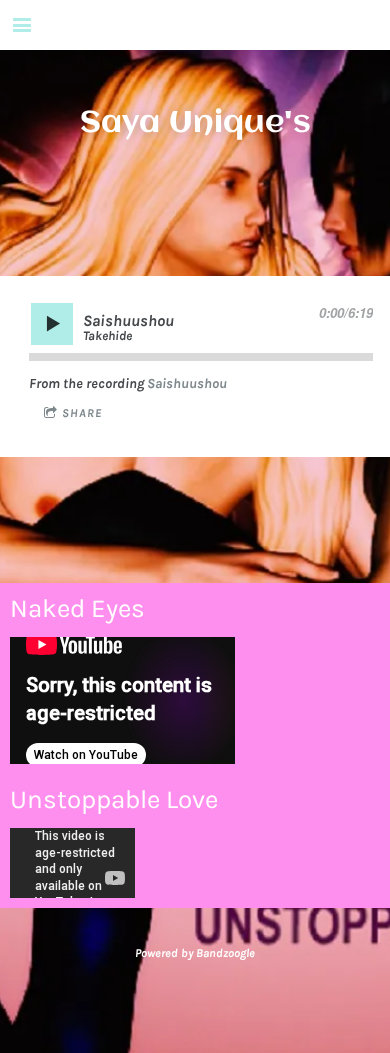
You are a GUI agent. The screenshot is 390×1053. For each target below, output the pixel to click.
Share (82, 413)
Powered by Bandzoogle (195, 953)
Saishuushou (187, 383)
